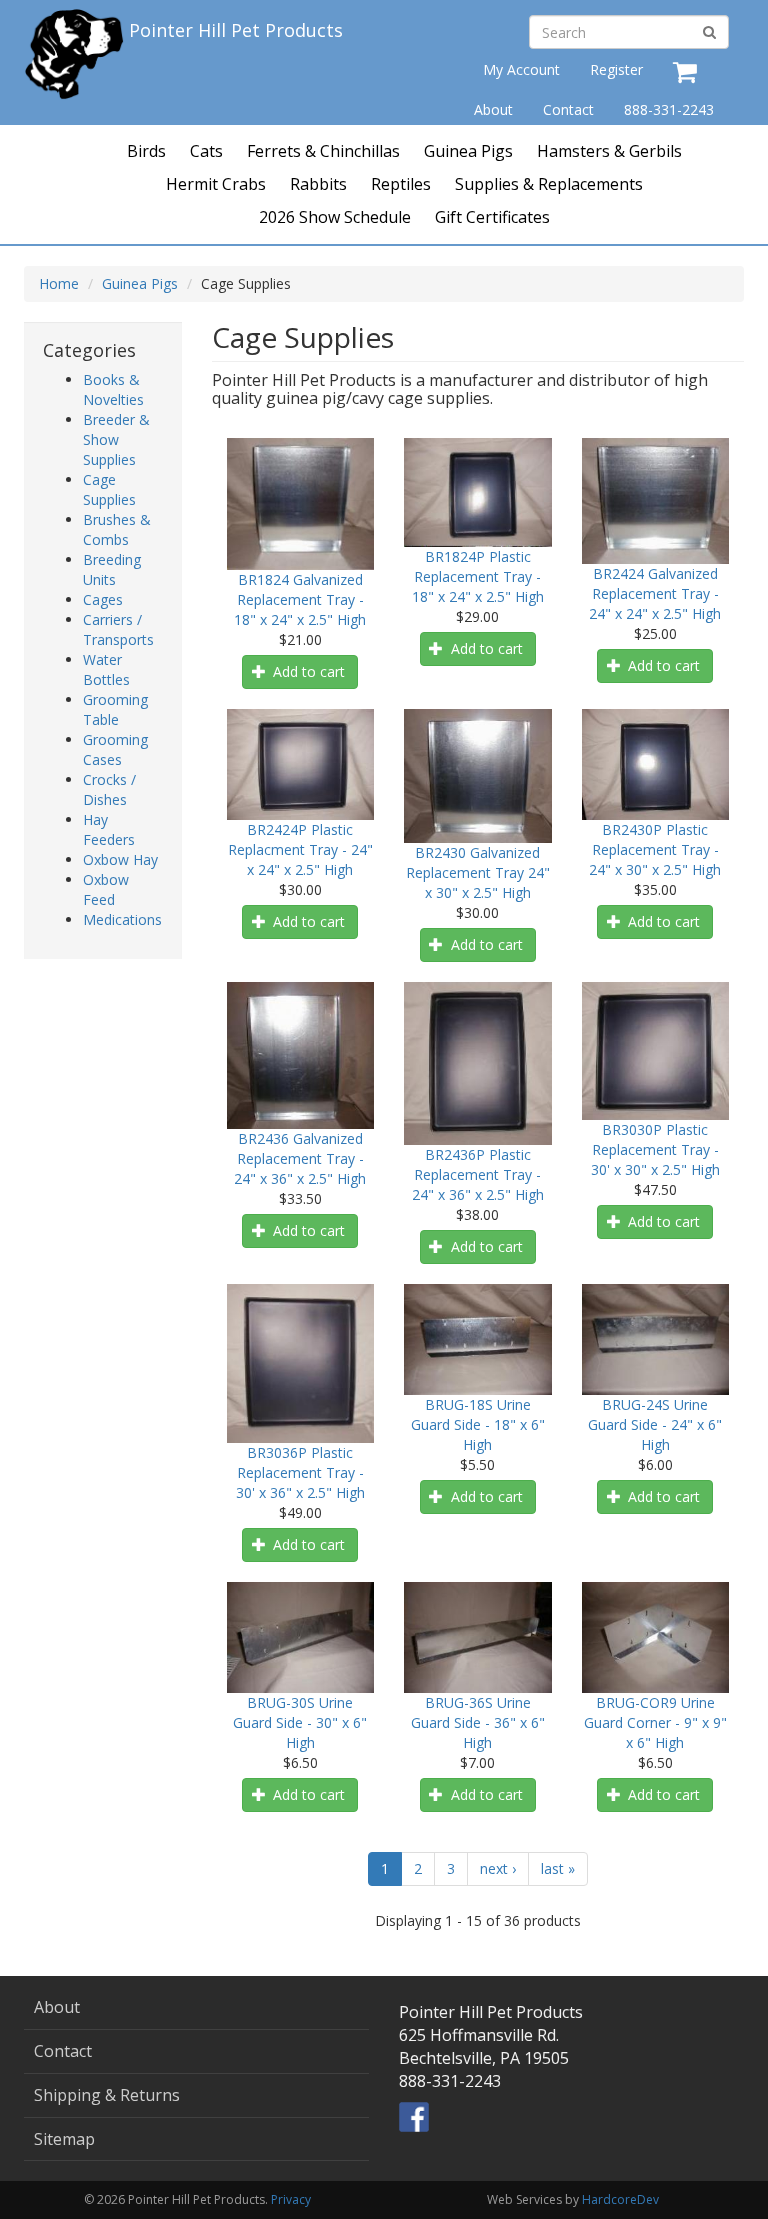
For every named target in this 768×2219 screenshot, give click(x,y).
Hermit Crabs (216, 184)
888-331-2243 (669, 109)
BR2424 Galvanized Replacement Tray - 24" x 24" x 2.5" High (655, 593)
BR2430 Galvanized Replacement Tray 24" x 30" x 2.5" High (478, 872)
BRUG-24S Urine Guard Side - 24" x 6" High (655, 1424)
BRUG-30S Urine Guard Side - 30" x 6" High (300, 1722)
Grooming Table (115, 709)
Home (59, 283)
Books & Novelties (113, 389)
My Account (521, 69)
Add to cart (307, 671)
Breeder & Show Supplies (116, 439)
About (493, 109)
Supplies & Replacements (549, 184)
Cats (206, 151)
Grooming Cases (115, 749)
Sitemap (64, 2139)
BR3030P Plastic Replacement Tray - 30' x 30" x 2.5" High (655, 1149)
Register (616, 69)
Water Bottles (106, 669)
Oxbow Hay (120, 859)
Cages (103, 599)
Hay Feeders (109, 829)
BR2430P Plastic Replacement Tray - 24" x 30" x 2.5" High (655, 849)
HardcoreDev (620, 2199)
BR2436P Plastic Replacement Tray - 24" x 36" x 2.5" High (478, 1174)
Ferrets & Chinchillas (323, 151)
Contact (568, 109)
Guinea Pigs (468, 151)
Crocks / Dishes (109, 789)
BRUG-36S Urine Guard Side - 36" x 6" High (478, 1722)
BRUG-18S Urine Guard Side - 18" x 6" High (478, 1424)
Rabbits (318, 184)
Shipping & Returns (107, 2095)
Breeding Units (112, 569)
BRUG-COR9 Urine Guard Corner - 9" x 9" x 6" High (655, 1722)
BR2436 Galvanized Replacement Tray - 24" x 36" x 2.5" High (300, 1158)
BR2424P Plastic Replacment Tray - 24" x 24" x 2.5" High (300, 849)
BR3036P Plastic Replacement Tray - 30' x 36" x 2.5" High (300, 1472)
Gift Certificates (492, 217)
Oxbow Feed (106, 889)
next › (498, 1868)
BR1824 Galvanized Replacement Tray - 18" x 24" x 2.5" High (300, 599)
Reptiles (401, 184)
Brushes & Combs (117, 529)
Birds (146, 151)
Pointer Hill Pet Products (236, 30)
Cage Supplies (109, 489)
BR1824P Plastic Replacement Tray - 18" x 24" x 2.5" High (478, 576)
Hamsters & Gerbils (609, 151)
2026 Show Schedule (335, 217)
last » (558, 1868)
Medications (122, 919)
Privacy (291, 2199)
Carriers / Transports (118, 629)
